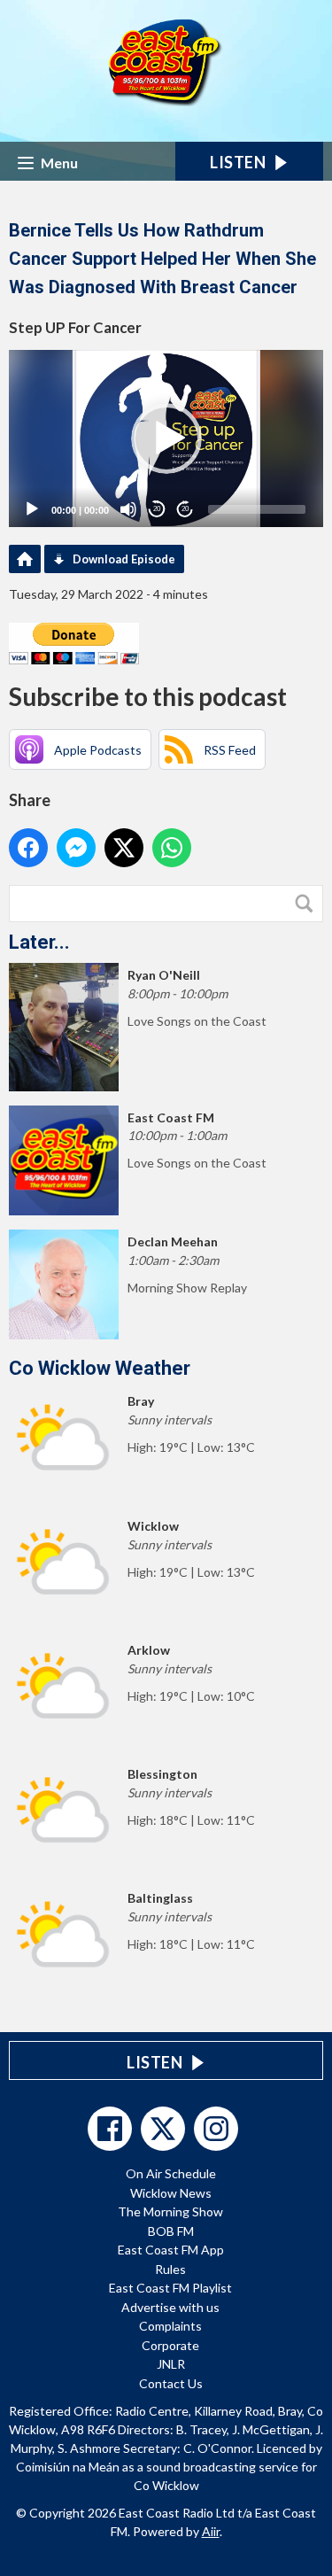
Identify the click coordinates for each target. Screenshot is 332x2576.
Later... (39, 942)
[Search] (308, 904)
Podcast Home (25, 559)
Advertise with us (170, 2307)
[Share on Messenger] (76, 848)
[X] (163, 2129)
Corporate (170, 2345)
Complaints (170, 2326)
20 (157, 509)
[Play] (32, 509)
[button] (166, 438)
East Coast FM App (171, 2250)
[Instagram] (216, 2129)
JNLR (171, 2364)
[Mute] (128, 509)
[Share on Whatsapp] (172, 848)
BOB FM (171, 2231)
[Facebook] (110, 2129)
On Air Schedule (171, 2173)
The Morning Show (170, 2211)
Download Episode (124, 559)
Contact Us (171, 2383)
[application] (166, 438)
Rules (170, 2269)
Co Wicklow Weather (100, 1368)
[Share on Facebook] (28, 848)
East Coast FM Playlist (170, 2288)
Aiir (211, 2531)
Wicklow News (171, 2193)
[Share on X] (124, 848)
